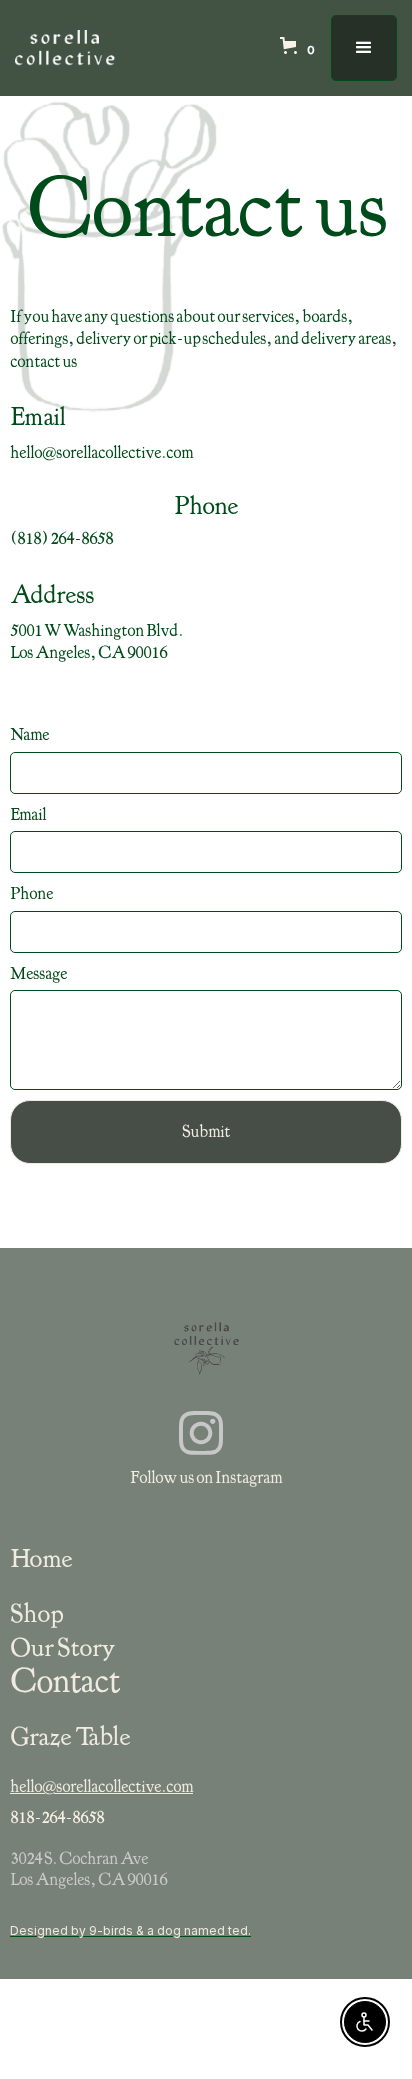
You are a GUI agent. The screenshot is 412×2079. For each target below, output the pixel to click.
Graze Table (70, 1736)
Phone (31, 893)
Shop (36, 1613)
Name (29, 734)
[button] (305, 48)
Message (38, 973)
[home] (65, 48)
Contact (64, 1681)
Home (41, 1558)
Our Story (62, 1647)
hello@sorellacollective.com (101, 1786)
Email (28, 814)
